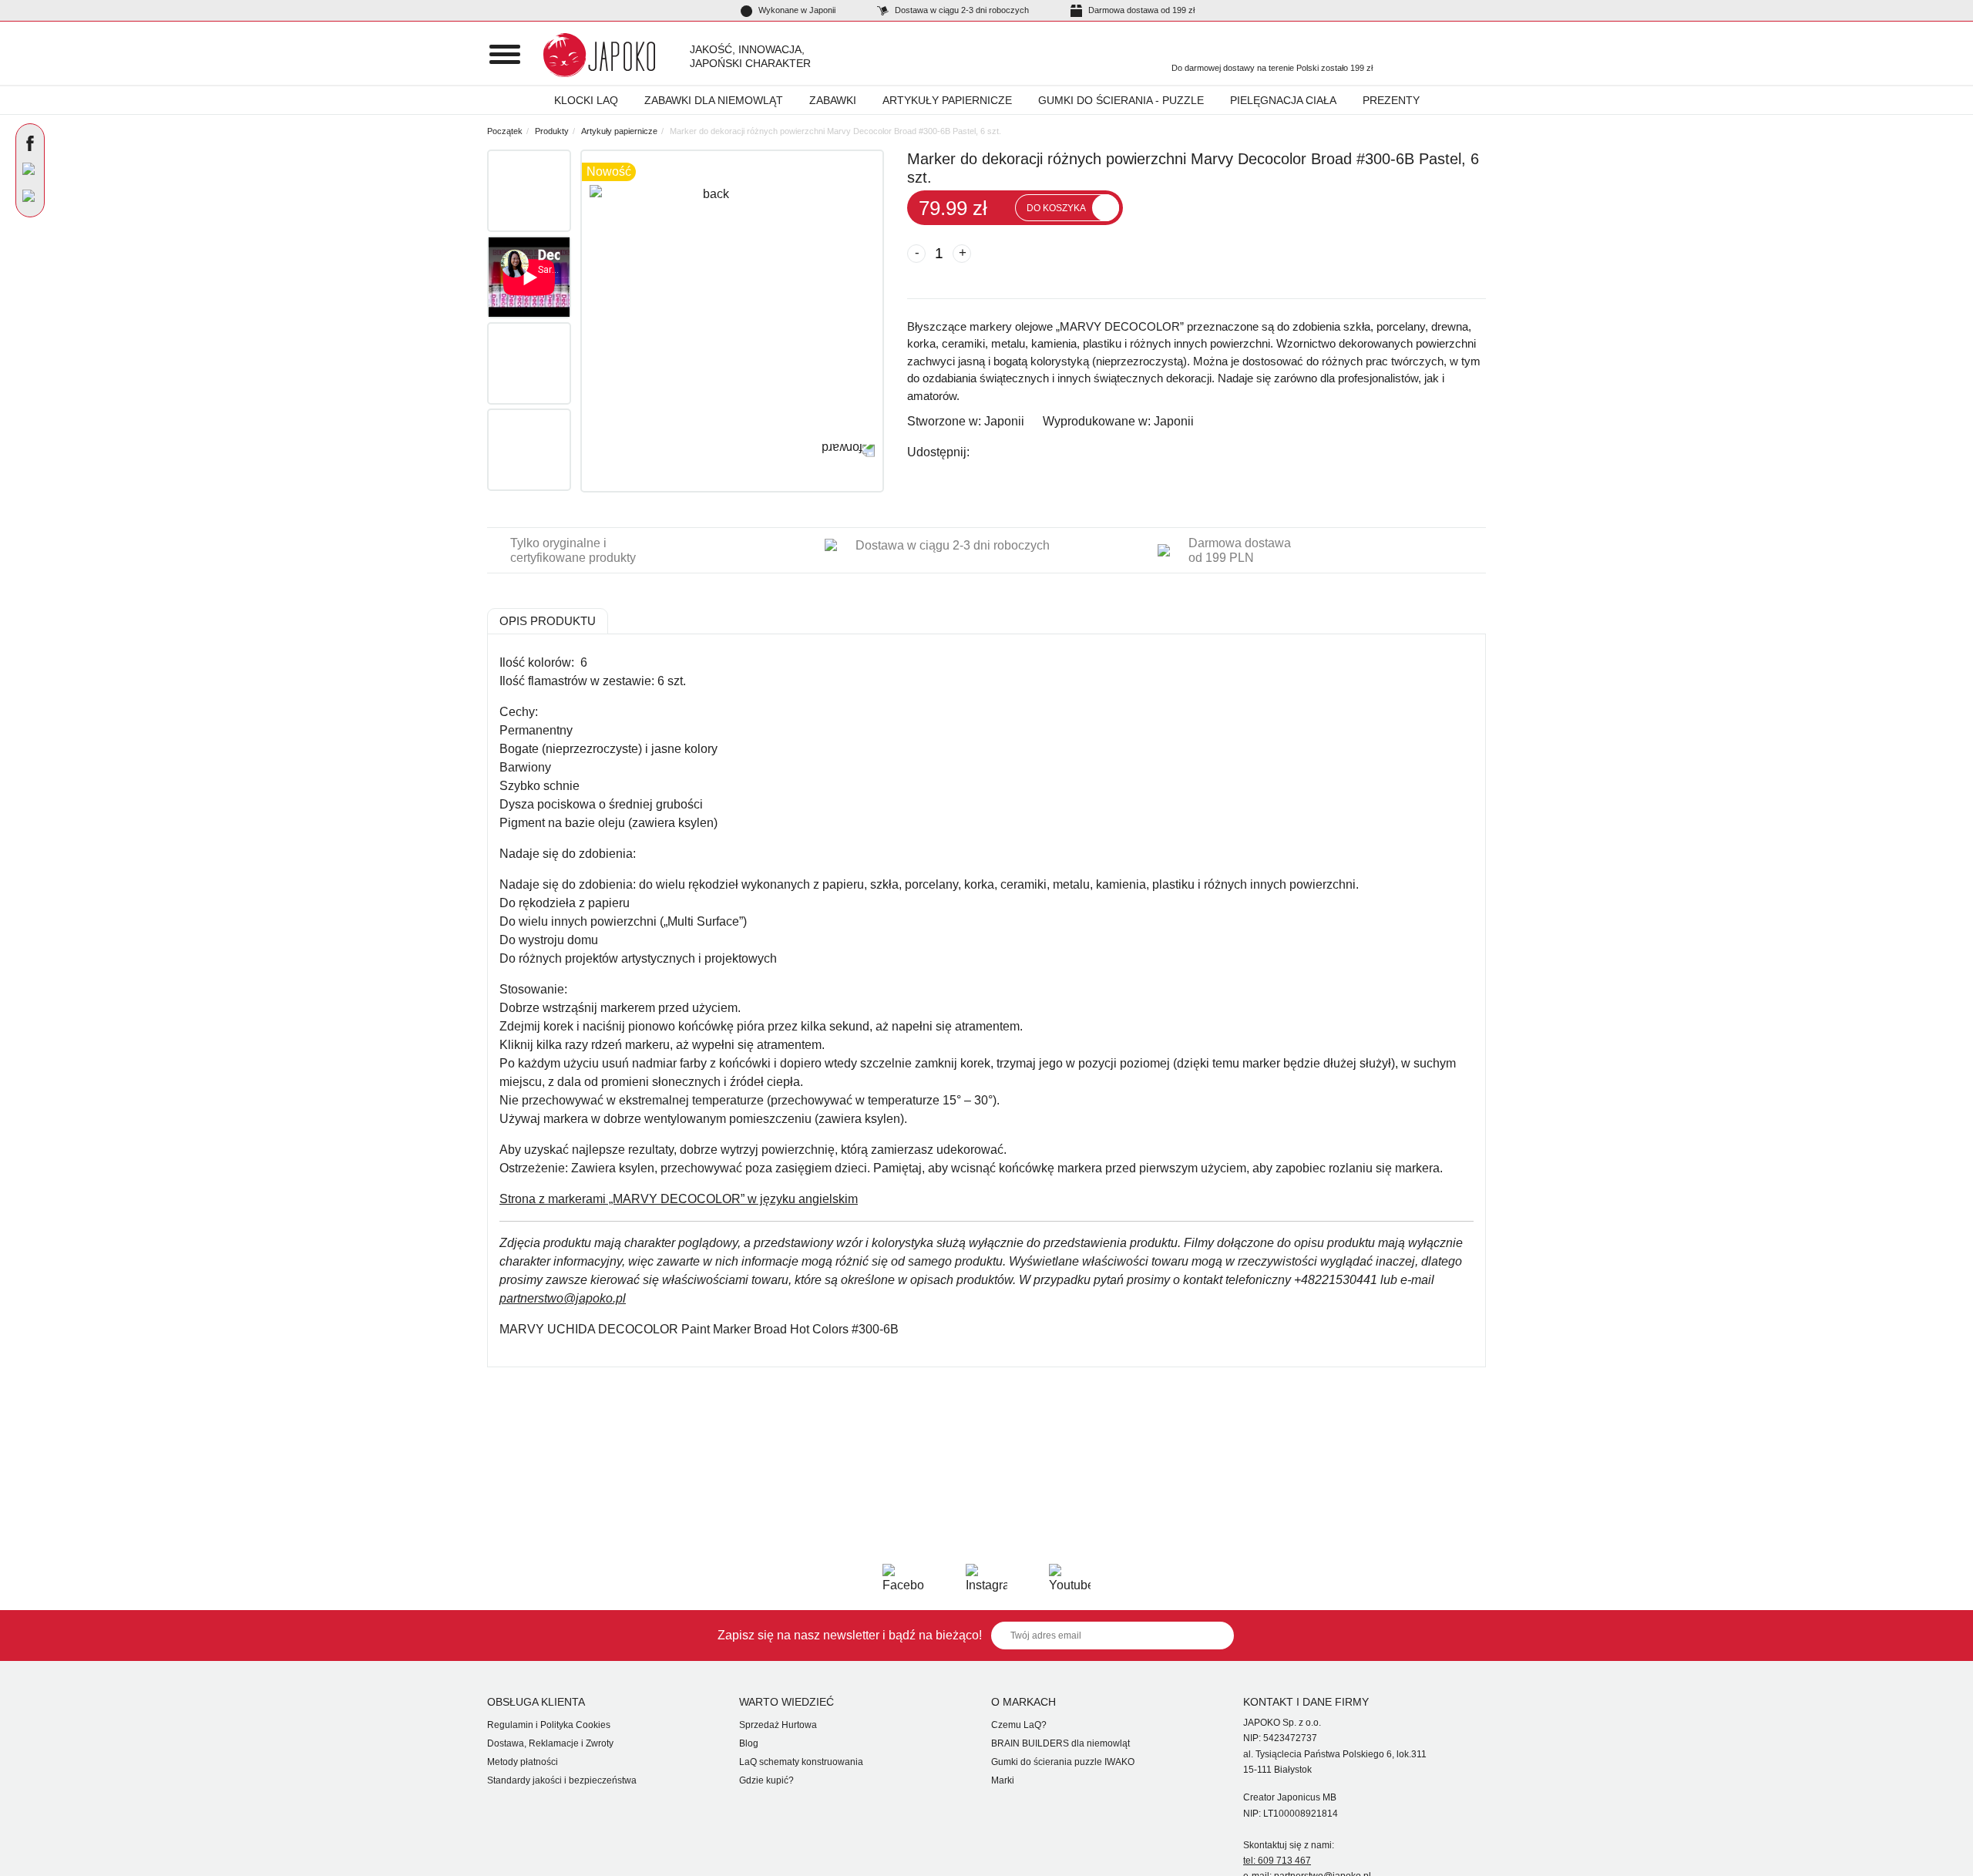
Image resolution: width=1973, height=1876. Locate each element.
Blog (749, 1743)
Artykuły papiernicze (947, 100)
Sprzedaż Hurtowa (778, 1725)
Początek (505, 131)
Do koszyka (1056, 208)
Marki (1003, 1780)
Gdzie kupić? (766, 1780)
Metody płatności (523, 1762)
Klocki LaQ (586, 100)
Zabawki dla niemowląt (714, 100)
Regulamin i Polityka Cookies (549, 1725)
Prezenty (1391, 100)
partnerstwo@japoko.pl (563, 1298)
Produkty (552, 131)
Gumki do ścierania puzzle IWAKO (1063, 1762)
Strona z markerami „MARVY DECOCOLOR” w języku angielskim (679, 1199)
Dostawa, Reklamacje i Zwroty (550, 1743)
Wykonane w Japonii (796, 10)
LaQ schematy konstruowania (801, 1762)
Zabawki (833, 100)
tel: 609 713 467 (1277, 1861)
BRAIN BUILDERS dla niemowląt (1060, 1743)
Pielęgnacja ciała (1283, 100)
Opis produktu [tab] (548, 621)
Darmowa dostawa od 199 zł (1140, 10)
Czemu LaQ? (1019, 1725)
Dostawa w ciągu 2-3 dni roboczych (961, 10)
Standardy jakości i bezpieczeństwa (562, 1780)
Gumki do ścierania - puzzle (1121, 100)
